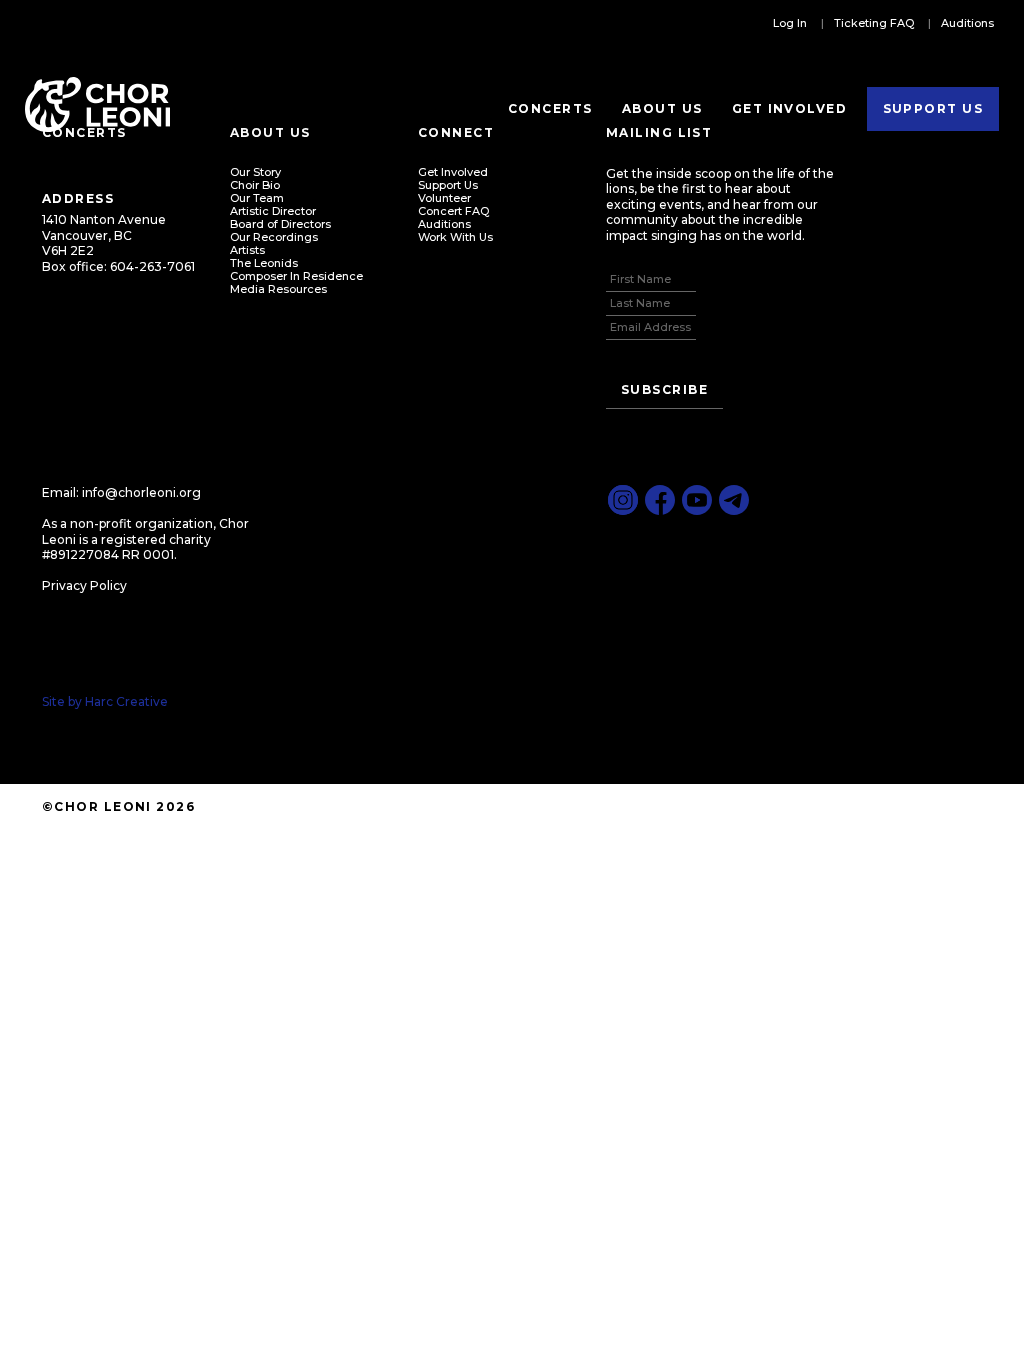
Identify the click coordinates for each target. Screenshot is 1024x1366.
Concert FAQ (453, 211)
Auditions (967, 23)
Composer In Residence (296, 276)
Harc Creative (126, 701)
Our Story (255, 172)
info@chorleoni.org (141, 492)
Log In (790, 23)
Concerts (550, 108)
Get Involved (789, 108)
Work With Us (455, 237)
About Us (662, 108)
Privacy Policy (84, 585)
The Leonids (264, 263)
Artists (247, 250)
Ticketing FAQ (874, 23)
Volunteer (444, 198)
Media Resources (278, 289)
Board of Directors (280, 224)
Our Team (257, 198)
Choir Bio (255, 185)
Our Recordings (274, 237)
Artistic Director (273, 211)
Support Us (933, 108)
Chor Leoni (97, 105)
